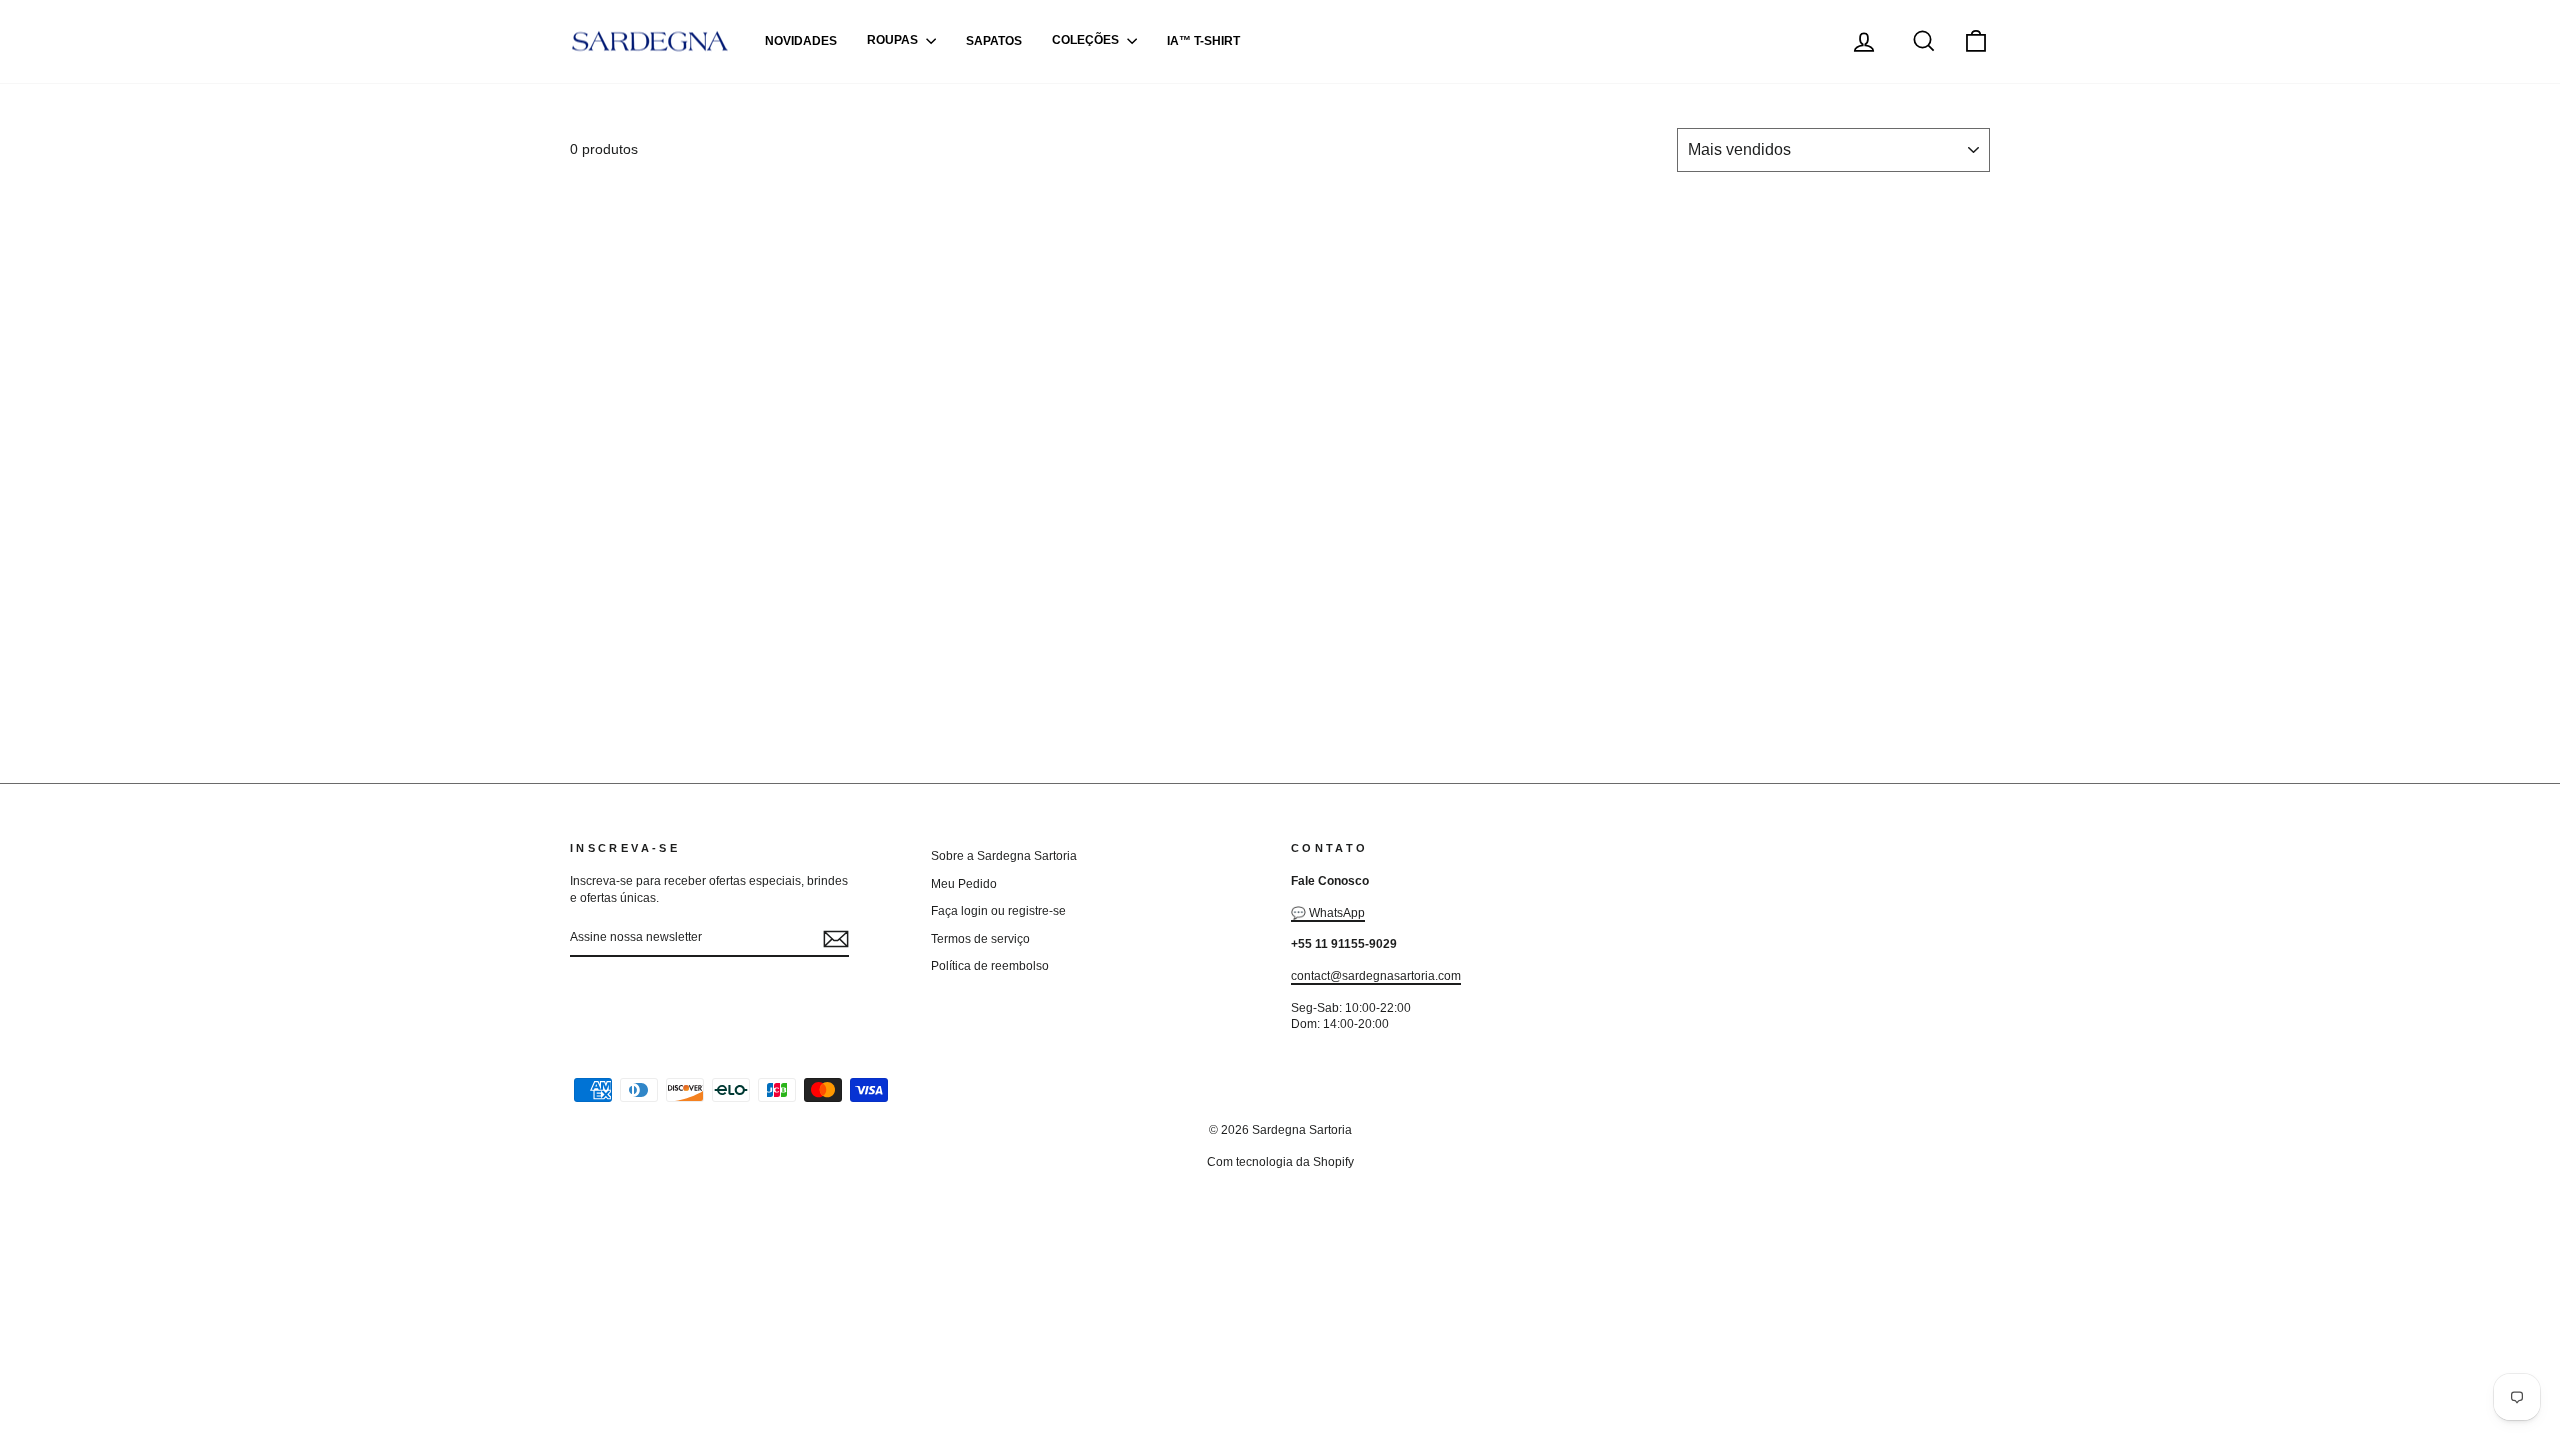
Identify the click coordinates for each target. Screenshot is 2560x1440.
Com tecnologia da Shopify (1280, 1162)
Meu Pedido (964, 884)
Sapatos (994, 41)
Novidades (801, 41)
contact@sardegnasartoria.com (1376, 976)
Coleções (1087, 41)
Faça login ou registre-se (998, 911)
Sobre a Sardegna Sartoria (1004, 856)
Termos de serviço (980, 939)
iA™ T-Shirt (1203, 41)
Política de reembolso (990, 966)
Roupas (894, 41)
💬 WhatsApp (1328, 913)
